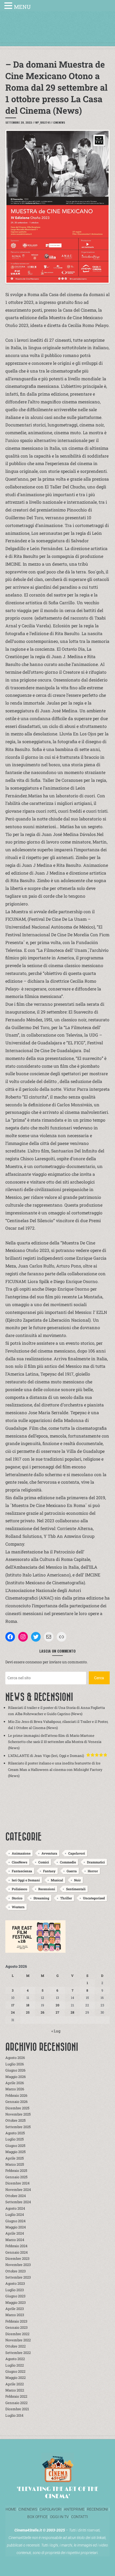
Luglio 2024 (15, 2214)
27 (57, 2012)
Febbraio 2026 (16, 2095)
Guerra (72, 1871)
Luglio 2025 (15, 2139)
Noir (77, 1880)
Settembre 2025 (18, 2127)
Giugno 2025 (15, 2146)
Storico (17, 1898)
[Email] (49, 1637)
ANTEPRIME (74, 2509)
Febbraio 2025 (16, 2170)
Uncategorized (94, 1898)
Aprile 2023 (15, 2309)
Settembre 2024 (18, 2202)
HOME (11, 2509)
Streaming (41, 1898)
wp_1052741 (43, 122)
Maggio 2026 (16, 2077)
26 (43, 2012)
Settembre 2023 (18, 2277)
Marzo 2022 (15, 2390)
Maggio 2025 (16, 2152)
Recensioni (47, 1889)
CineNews (59, 122)
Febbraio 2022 (16, 2396)
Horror (93, 1871)
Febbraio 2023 (16, 2321)
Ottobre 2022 (16, 2346)
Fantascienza (22, 1871)
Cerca (99, 1678)
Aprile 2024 (15, 2233)
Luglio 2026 (15, 2064)
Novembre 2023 (18, 2265)
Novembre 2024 (18, 2190)
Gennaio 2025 (16, 2177)
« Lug (56, 2031)
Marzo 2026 (15, 2089)
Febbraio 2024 (16, 2246)
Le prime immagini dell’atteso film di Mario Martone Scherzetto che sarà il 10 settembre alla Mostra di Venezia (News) (55, 1742)
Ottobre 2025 (16, 2120)
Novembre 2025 (18, 2114)
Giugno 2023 (15, 2296)
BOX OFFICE (37, 2517)
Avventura (49, 1853)
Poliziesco (20, 1889)
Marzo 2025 (15, 2164)
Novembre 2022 (18, 2340)
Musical (57, 1880)
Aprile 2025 (15, 2158)
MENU (22, 7)
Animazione (21, 1853)
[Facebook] (10, 1637)
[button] (9, 6)
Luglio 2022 (15, 2365)
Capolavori (77, 1853)
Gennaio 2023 (16, 2327)
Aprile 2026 (15, 2083)
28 (72, 2012)
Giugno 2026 (15, 2070)
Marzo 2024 (15, 2240)
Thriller (66, 1898)
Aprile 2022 (15, 2384)
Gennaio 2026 (16, 2102)
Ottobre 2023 (16, 2271)
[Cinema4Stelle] (57, 33)
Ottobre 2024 (16, 2196)
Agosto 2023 (15, 2283)
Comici (44, 1862)
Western (18, 1907)
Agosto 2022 (15, 2359)
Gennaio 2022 (16, 2403)
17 (13, 2005)
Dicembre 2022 (17, 2334)
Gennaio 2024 (17, 2252)
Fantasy (49, 1871)
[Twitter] (36, 1637)
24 (13, 2012)
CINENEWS (28, 2509)
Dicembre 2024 (18, 2183)
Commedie (68, 1862)
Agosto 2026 (15, 2058)
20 (57, 2005)
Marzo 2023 (15, 2315)
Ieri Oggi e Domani (26, 1880)
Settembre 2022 (18, 2353)
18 (28, 2005)
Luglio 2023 (15, 2290)
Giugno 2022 (15, 2371)
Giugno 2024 (16, 2221)
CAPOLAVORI (50, 2509)
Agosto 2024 (15, 2208)
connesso (34, 1662)
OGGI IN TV (59, 2517)
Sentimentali (76, 1889)
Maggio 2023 (16, 2302)
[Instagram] (23, 1637)
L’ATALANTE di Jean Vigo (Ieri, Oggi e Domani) (46, 1756)
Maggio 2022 (16, 2378)
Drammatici (96, 1862)
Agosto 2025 (15, 2133)
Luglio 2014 (14, 2415)
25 (28, 2012)
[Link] (62, 1637)
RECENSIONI (97, 2509)
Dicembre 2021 (17, 2409)
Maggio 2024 (16, 2227)
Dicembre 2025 (17, 2108)
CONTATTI (80, 2517)
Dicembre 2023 (17, 2258)
